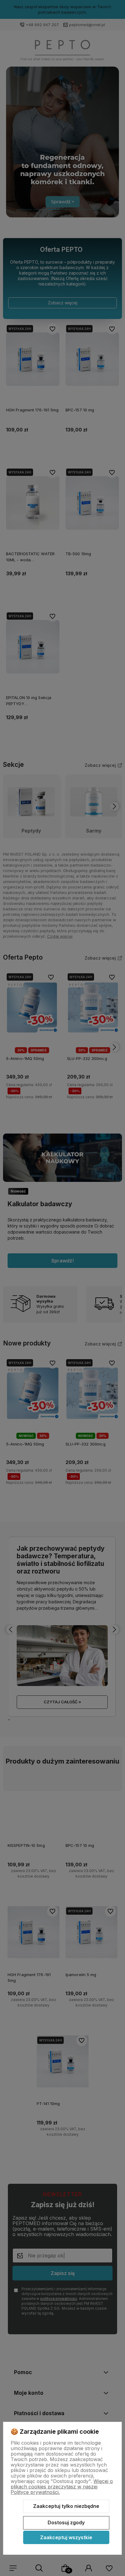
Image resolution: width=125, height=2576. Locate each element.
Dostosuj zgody (66, 2522)
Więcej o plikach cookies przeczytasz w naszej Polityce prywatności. (62, 2487)
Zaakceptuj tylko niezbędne (66, 2506)
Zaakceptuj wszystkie (66, 2537)
